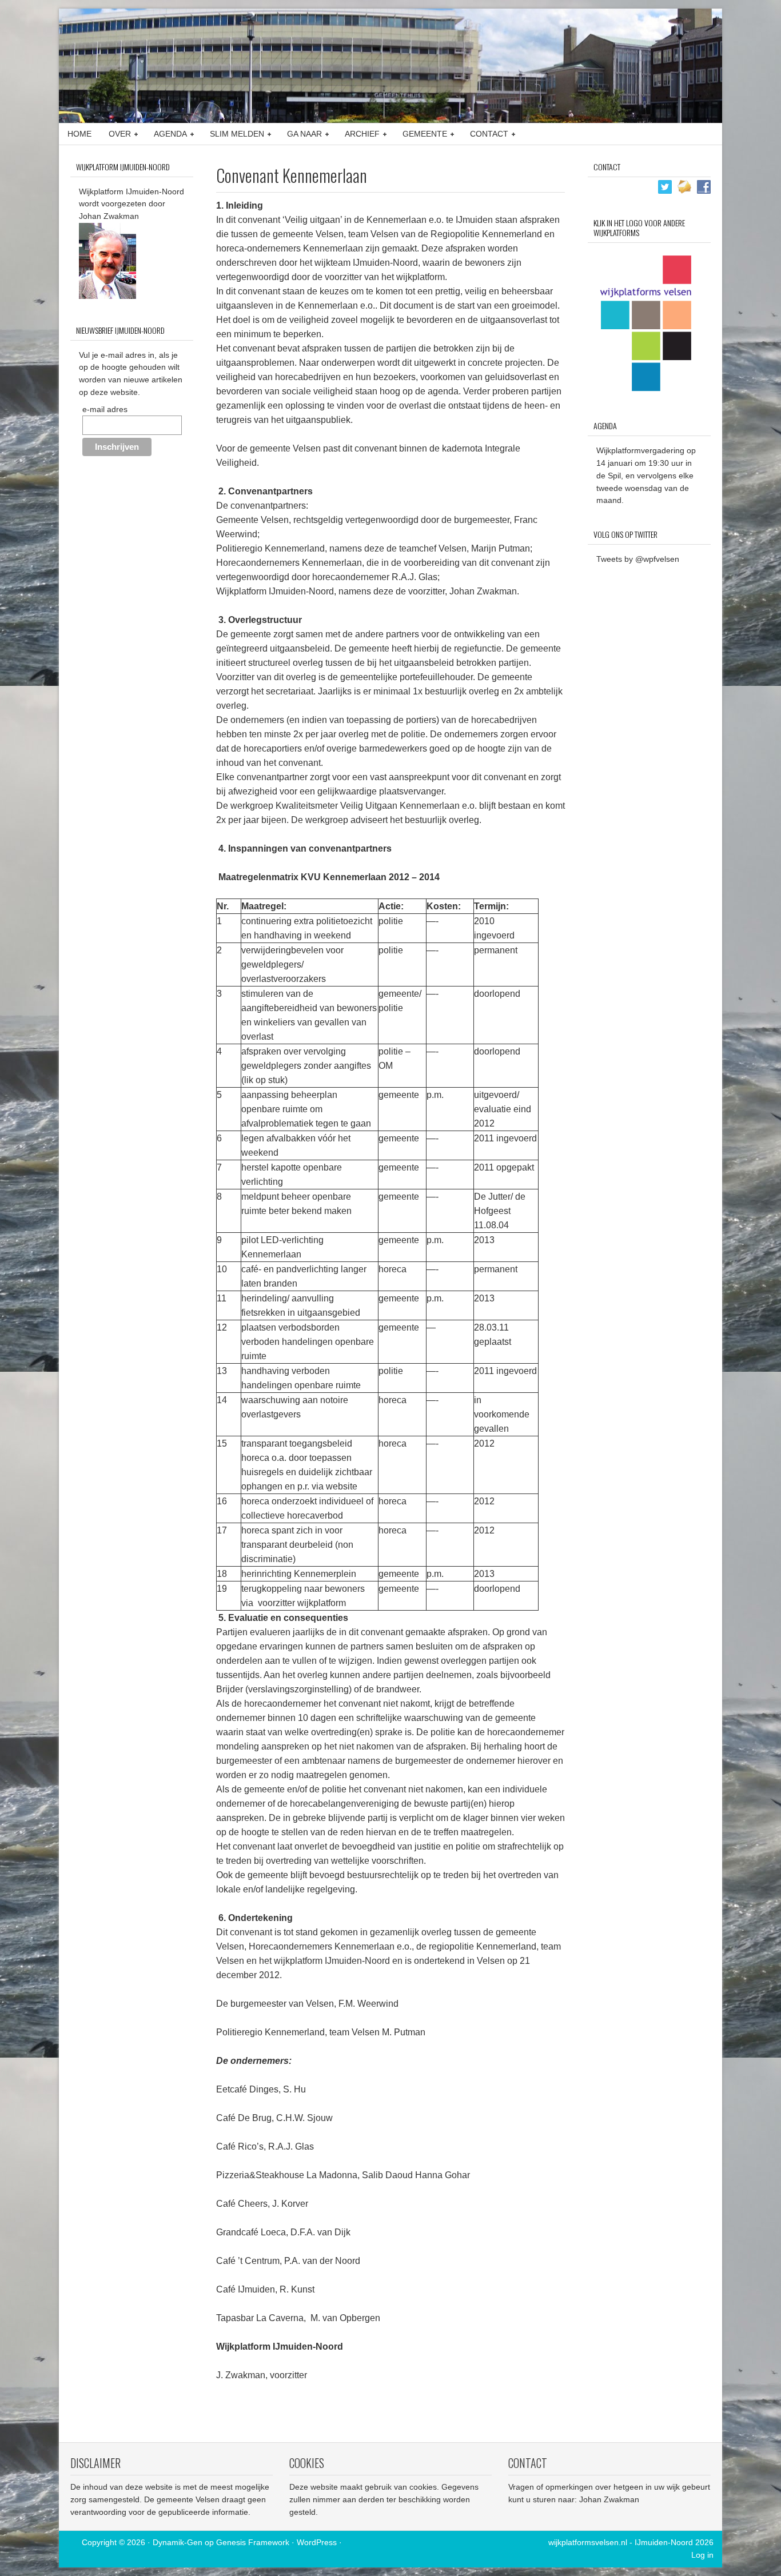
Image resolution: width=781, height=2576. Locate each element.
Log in (702, 2555)
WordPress (317, 2542)
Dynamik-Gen (178, 2542)
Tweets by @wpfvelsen (638, 559)
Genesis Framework (253, 2542)
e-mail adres (105, 409)
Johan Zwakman (609, 2499)
